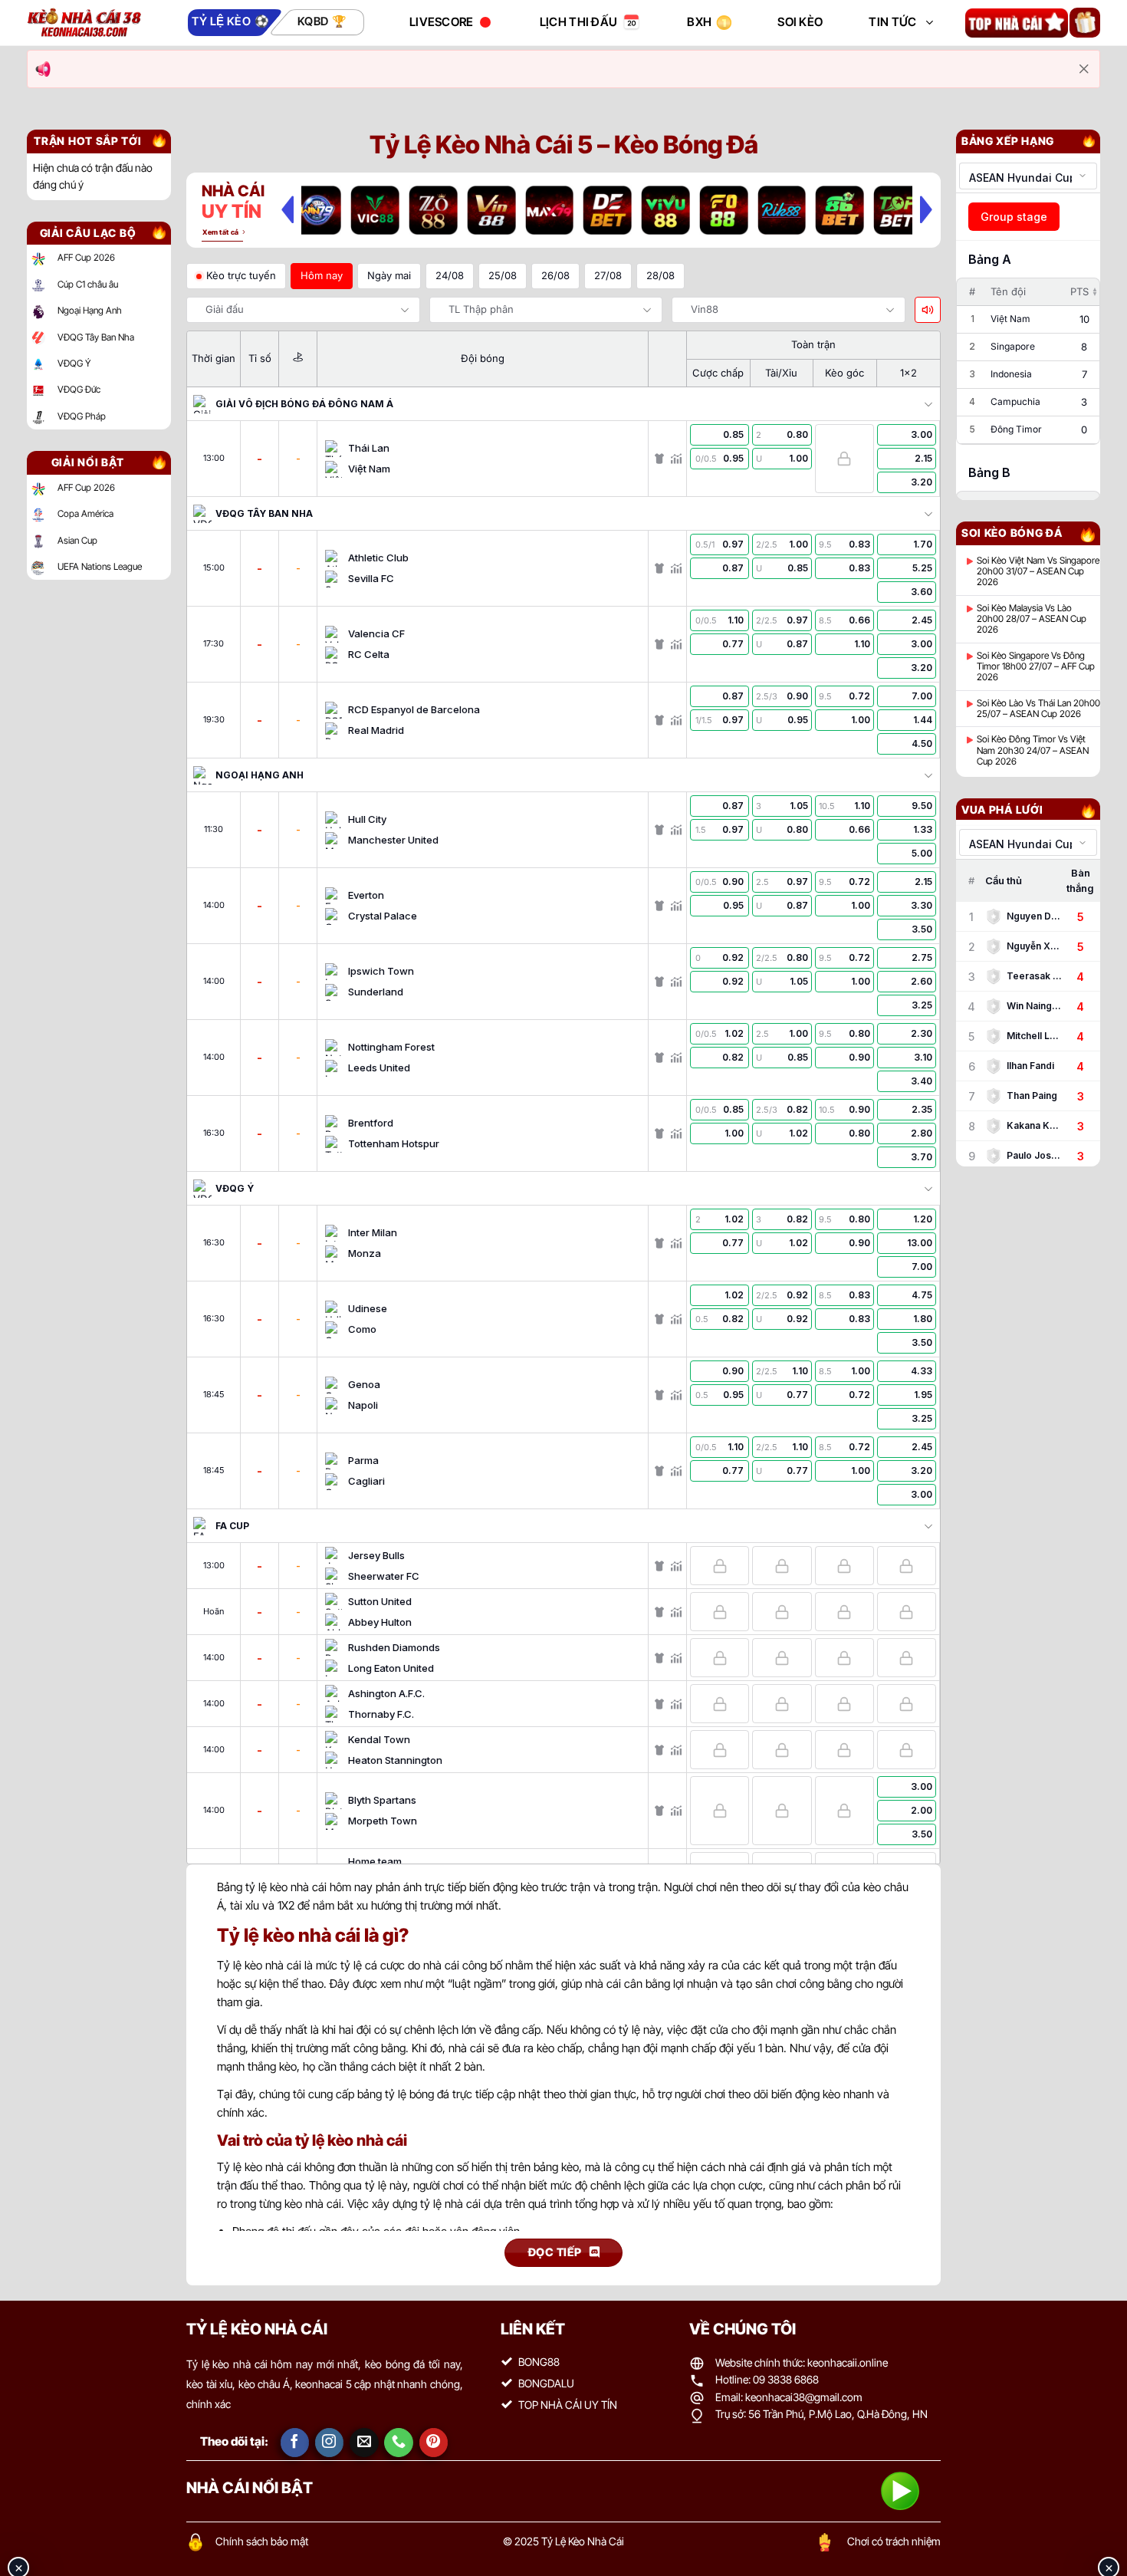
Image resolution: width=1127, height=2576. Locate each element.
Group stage (1014, 217)
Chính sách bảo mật (262, 2541)
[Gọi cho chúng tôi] (399, 2443)
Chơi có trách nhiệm (894, 2541)
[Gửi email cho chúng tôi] (364, 2443)
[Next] (926, 209)
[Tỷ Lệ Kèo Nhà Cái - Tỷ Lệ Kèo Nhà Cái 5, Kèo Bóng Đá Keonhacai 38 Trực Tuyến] (84, 23)
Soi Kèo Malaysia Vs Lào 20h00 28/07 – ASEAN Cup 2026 (1032, 619)
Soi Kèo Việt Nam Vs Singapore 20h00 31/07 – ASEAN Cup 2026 (1038, 572)
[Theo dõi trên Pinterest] (434, 2443)
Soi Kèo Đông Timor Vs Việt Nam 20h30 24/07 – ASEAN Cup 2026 (1033, 750)
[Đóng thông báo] (1084, 69)
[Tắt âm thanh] (928, 310)
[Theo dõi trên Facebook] (295, 2443)
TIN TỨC (892, 22)
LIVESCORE (442, 22)
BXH (699, 22)
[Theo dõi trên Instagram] (330, 2443)
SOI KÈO (800, 22)
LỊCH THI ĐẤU (579, 22)
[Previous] (287, 209)
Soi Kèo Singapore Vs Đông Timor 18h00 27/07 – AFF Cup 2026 (1036, 667)
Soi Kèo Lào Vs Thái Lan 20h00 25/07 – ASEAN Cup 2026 (1038, 709)
